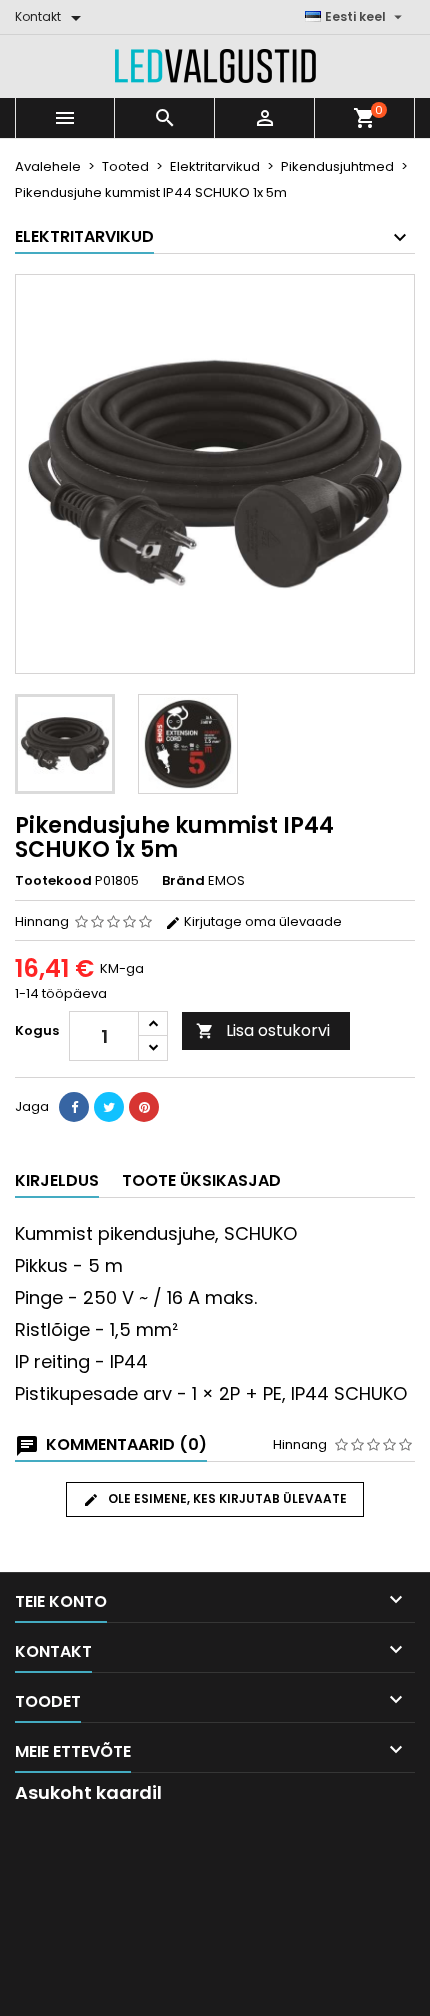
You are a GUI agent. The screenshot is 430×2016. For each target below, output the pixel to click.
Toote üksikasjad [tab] (201, 1180)
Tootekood (53, 881)
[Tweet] (109, 1107)
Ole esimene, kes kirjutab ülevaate (226, 1498)
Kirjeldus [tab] (57, 1180)
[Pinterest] (144, 1107)
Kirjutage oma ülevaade (261, 921)
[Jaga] (74, 1107)
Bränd (183, 881)
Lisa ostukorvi (263, 1030)
